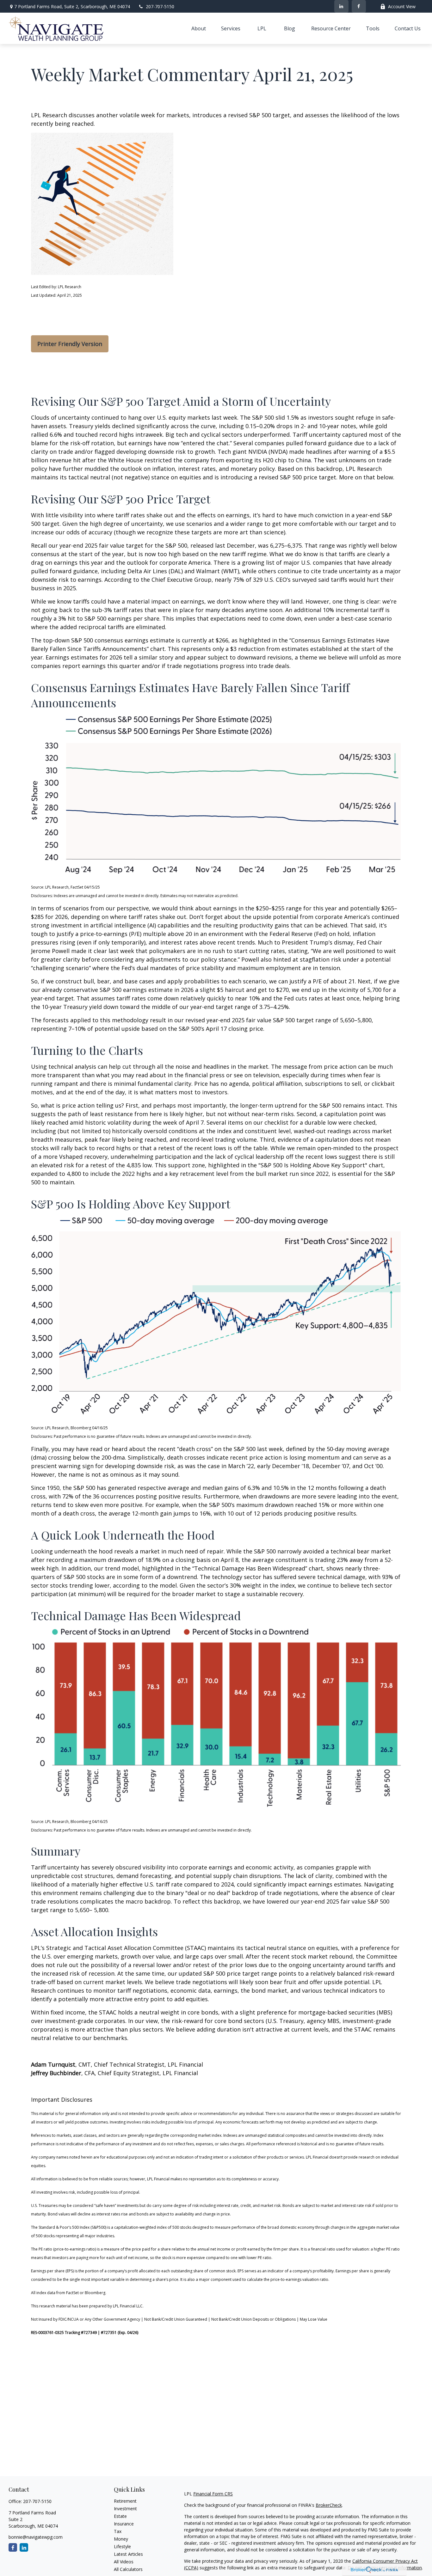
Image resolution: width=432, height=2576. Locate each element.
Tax (118, 2531)
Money (121, 2539)
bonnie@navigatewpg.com (36, 2537)
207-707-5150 (160, 6)
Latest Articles (128, 2554)
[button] (199, 28)
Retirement (125, 2501)
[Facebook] (359, 6)
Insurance (124, 2524)
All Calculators (128, 2569)
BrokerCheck (329, 2505)
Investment (125, 2509)
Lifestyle (122, 2546)
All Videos (124, 2562)
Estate (120, 2516)
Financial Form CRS (213, 2494)
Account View (402, 6)
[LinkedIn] (341, 6)
